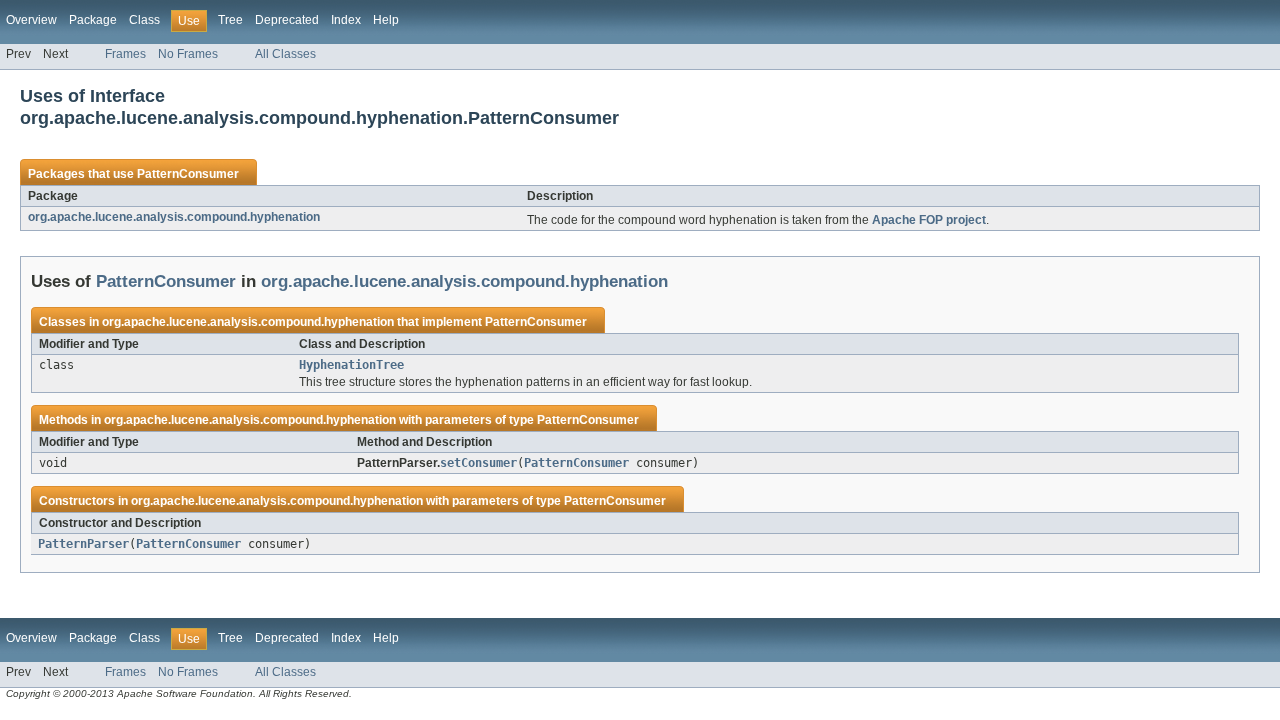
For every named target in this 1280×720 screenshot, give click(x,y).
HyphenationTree (351, 365)
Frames (125, 54)
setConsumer (478, 463)
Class (144, 20)
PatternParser (83, 544)
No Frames (188, 54)
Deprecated (287, 20)
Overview (31, 20)
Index (346, 20)
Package (93, 20)
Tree (230, 20)
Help (386, 20)
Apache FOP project (929, 220)
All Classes (285, 54)
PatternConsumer (188, 174)
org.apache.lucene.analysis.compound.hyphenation (174, 217)
